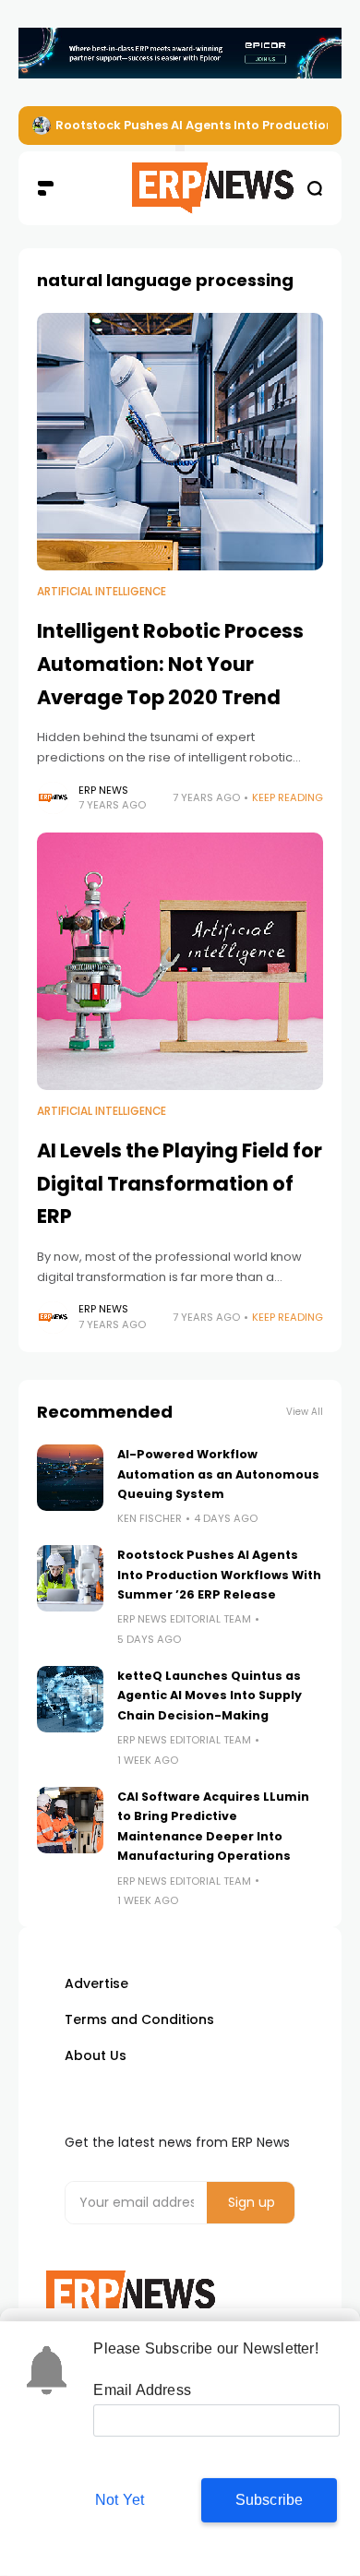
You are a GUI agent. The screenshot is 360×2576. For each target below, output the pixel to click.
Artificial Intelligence (102, 592)
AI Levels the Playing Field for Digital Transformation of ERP (180, 1183)
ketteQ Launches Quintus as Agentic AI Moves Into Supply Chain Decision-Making (210, 1695)
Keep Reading (288, 797)
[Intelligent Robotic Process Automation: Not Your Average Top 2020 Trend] (180, 442)
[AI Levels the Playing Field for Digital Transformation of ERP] (180, 961)
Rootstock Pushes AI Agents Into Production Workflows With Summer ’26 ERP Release (219, 1575)
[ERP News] (180, 188)
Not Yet (120, 2500)
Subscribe (270, 2500)
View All (305, 1412)
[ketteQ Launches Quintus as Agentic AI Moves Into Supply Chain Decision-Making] (70, 1699)
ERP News (103, 790)
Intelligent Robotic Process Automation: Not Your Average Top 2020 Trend (170, 664)
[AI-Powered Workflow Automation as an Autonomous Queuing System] (70, 1478)
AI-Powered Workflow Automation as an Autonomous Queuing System (218, 1474)
